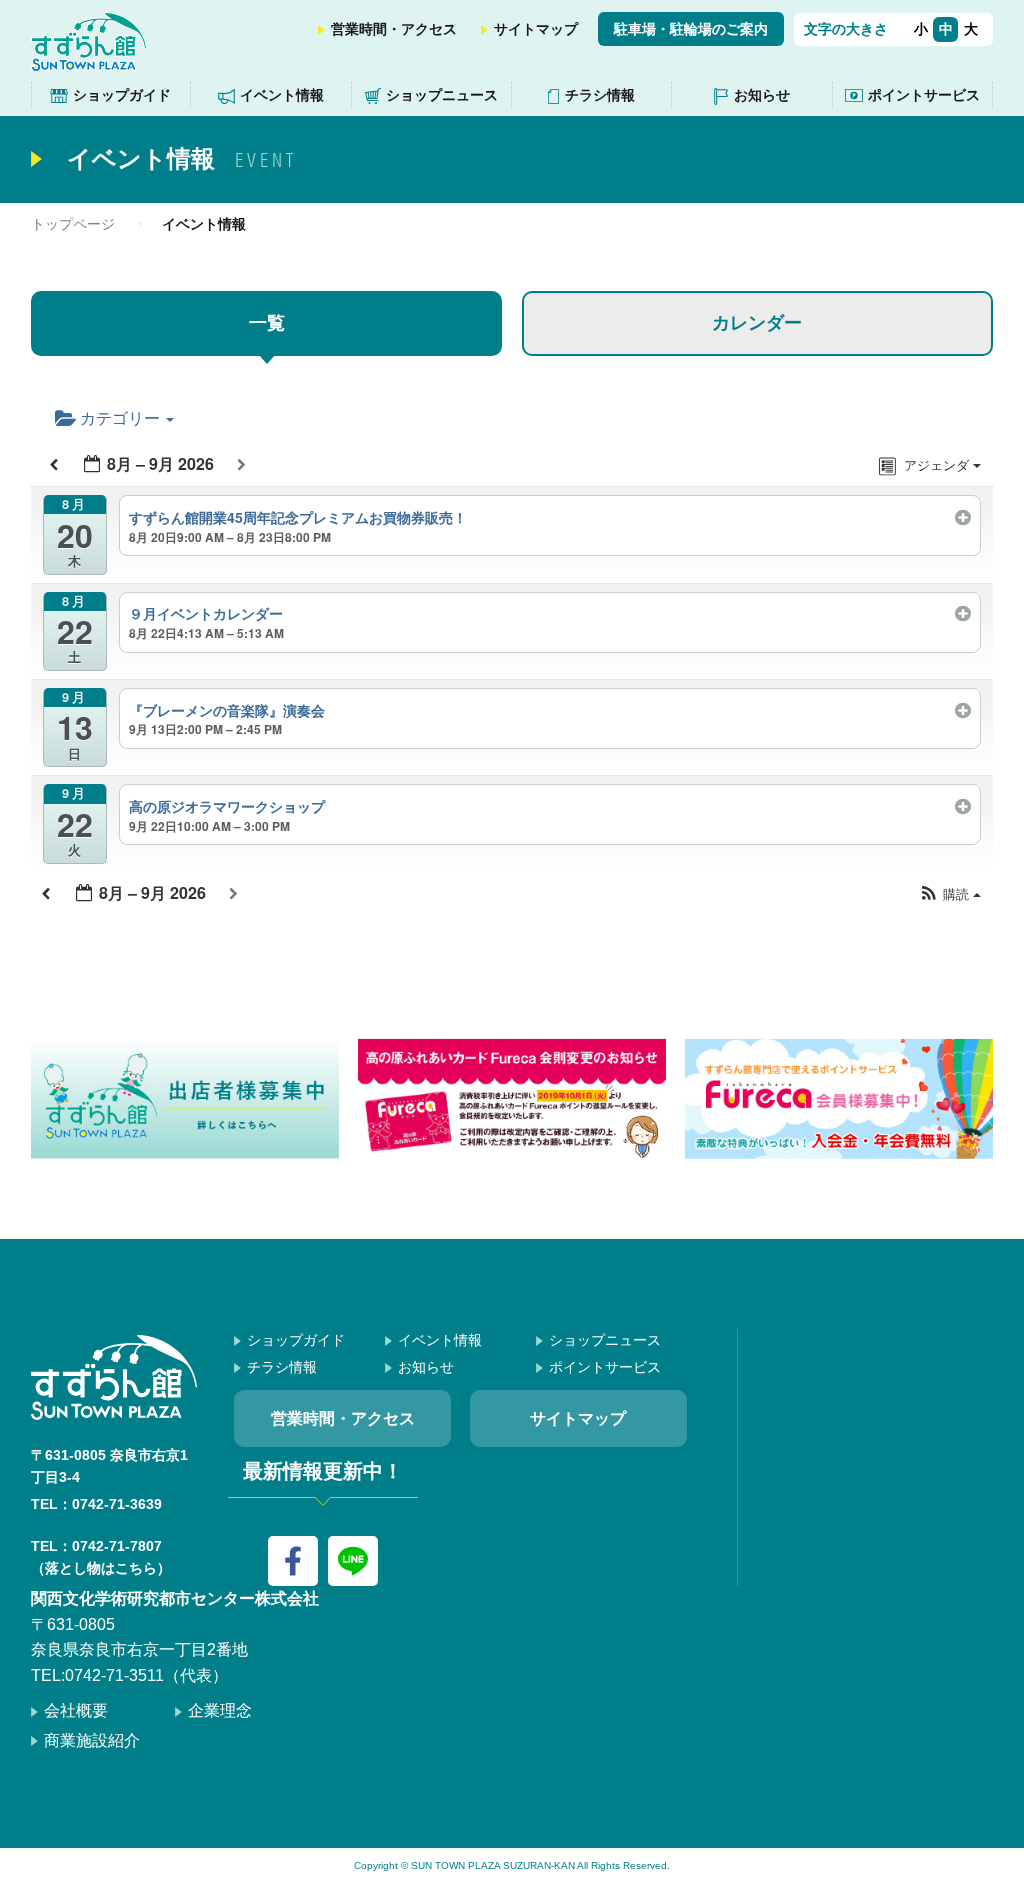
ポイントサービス (924, 95)
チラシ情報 (600, 95)
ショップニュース (442, 95)
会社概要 (76, 1710)
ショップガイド (122, 95)
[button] (950, 894)
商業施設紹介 (92, 1740)
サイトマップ (536, 29)
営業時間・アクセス (394, 29)
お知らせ (762, 95)
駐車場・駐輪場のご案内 (691, 29)
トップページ (73, 224)
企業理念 (220, 1710)
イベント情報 (282, 95)
